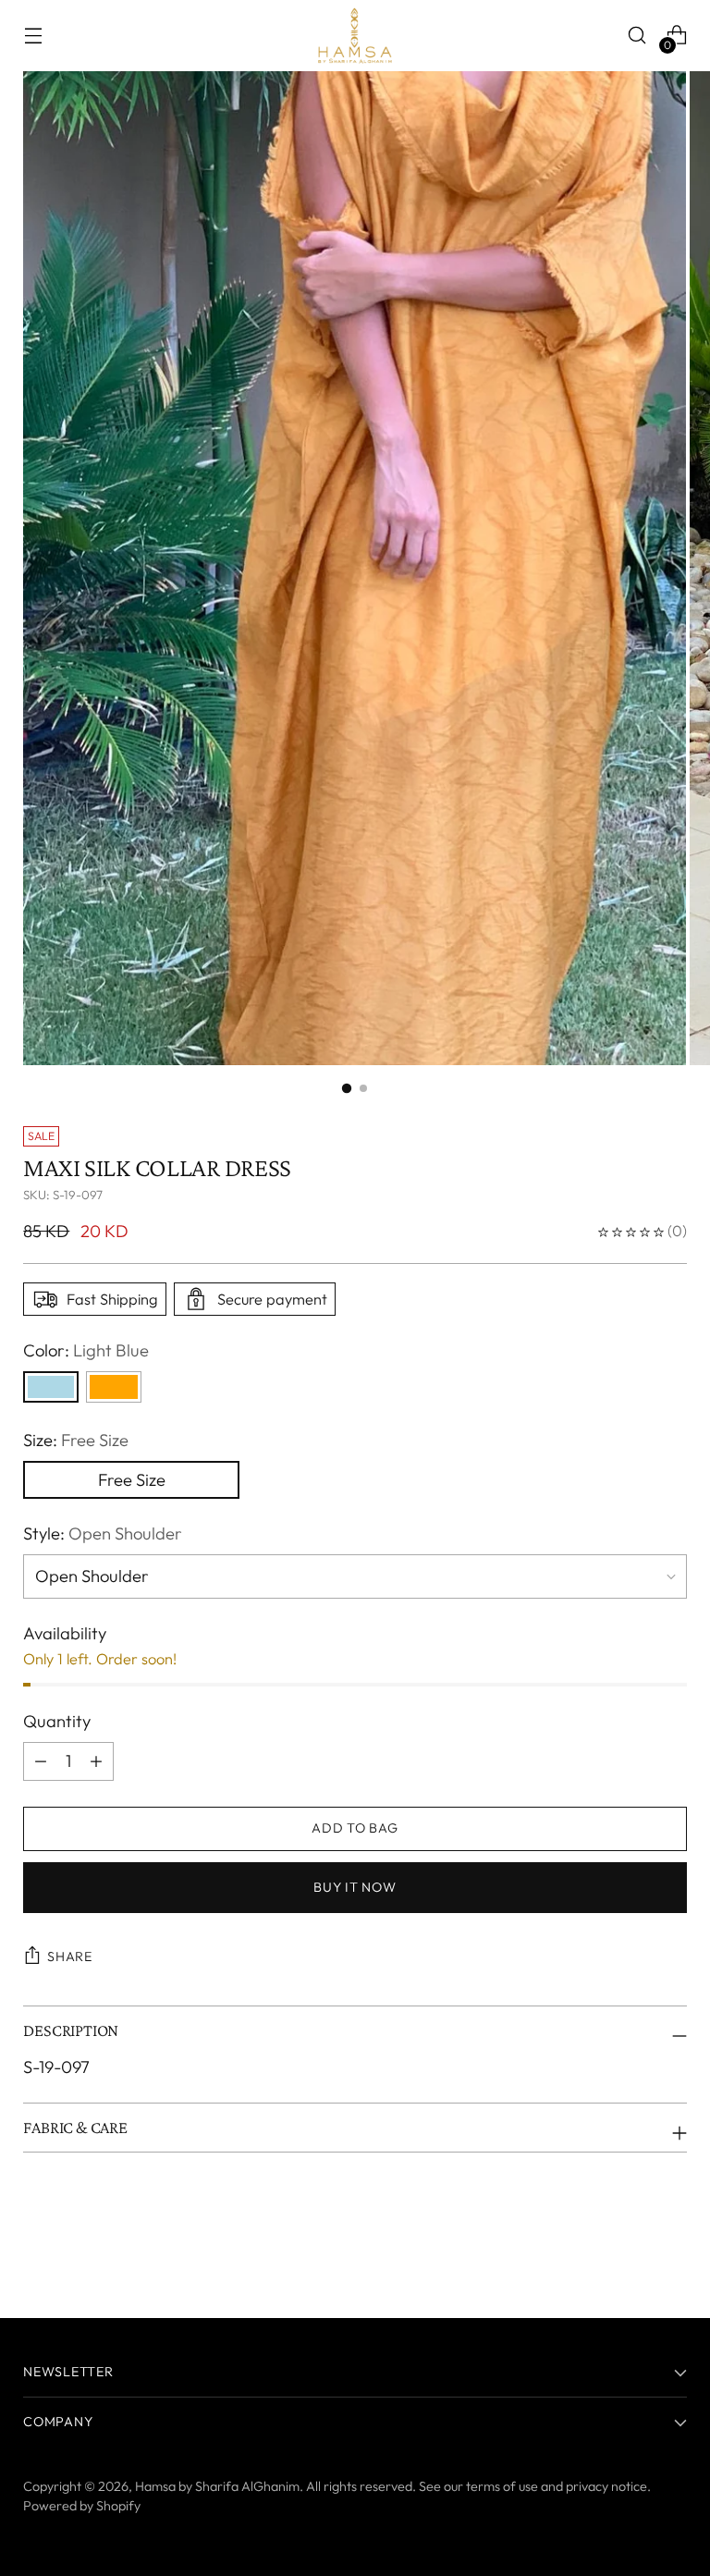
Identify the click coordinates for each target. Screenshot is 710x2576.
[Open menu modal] (33, 36)
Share (70, 1957)
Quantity (57, 1721)
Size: (76, 1440)
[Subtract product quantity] (96, 1761)
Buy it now (355, 1887)
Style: (103, 1533)
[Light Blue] (51, 1387)
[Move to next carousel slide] (671, 2253)
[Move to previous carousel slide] (629, 2254)
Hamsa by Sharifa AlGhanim (217, 2486)
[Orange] (114, 1387)
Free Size (132, 1480)
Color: (86, 1350)
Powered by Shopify (82, 2506)
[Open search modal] (637, 36)
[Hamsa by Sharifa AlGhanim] (355, 36)
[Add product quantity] (41, 1761)
